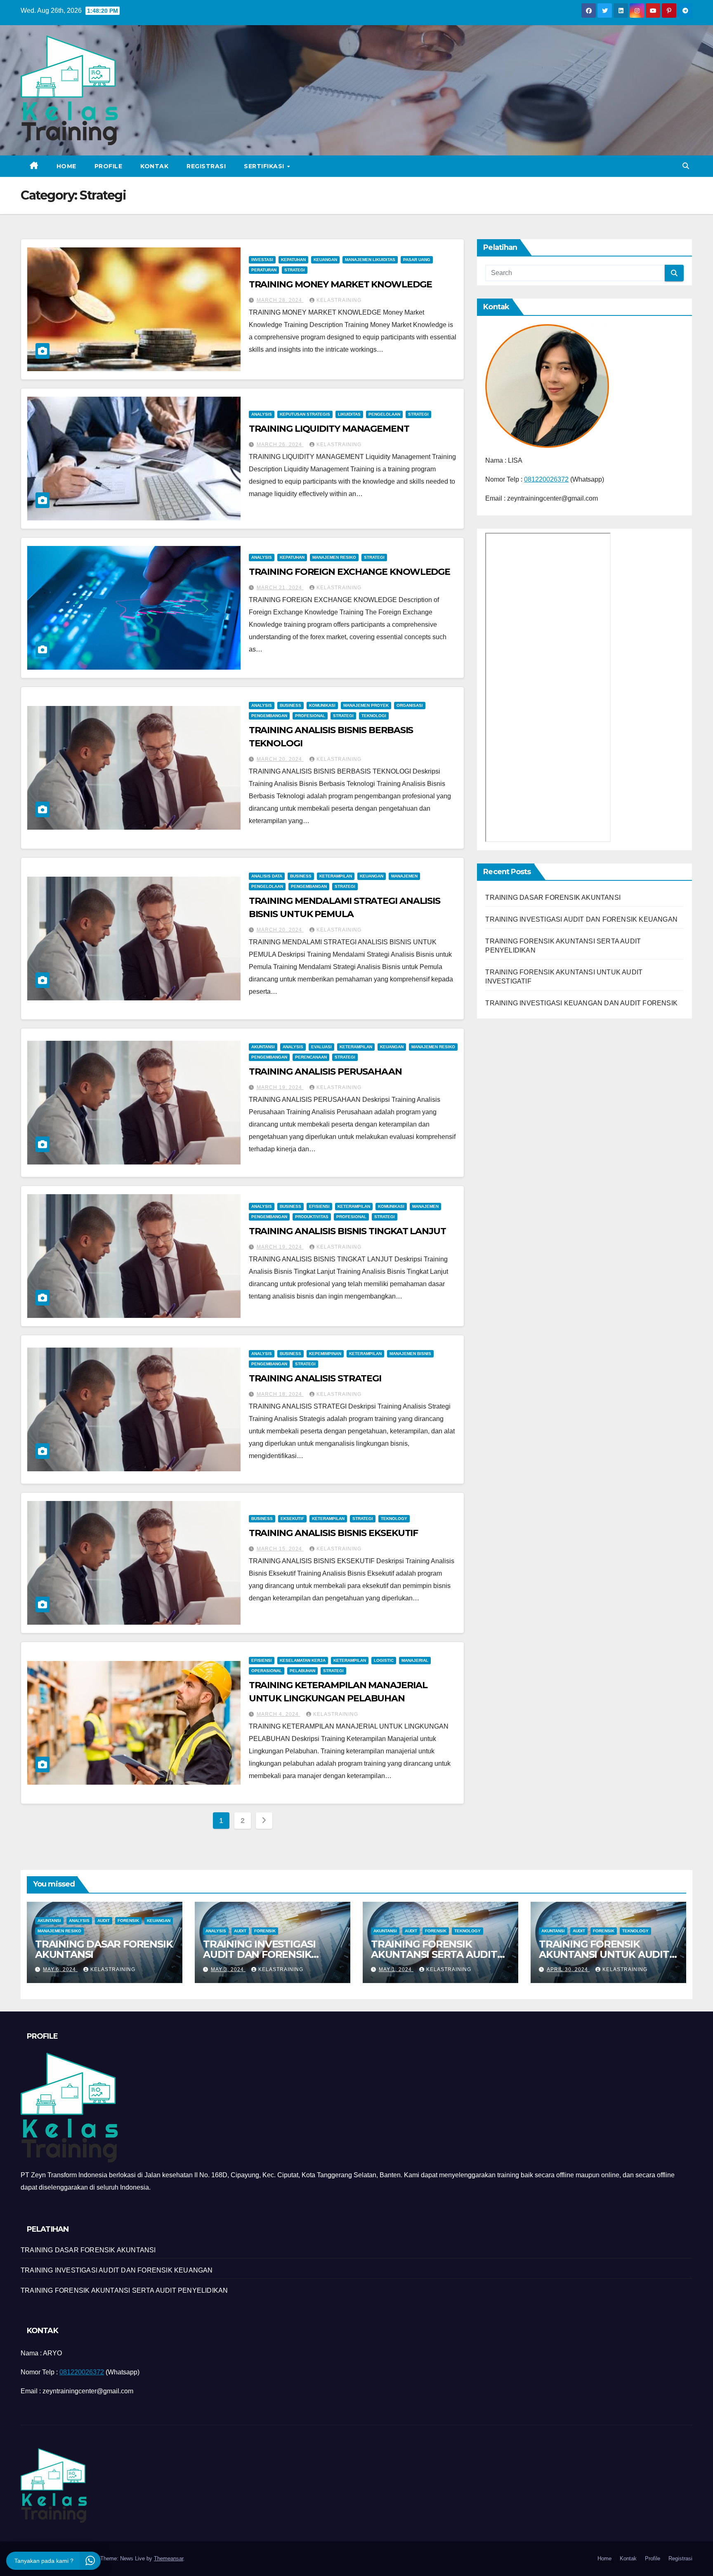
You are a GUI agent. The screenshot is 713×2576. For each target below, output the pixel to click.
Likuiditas (349, 414)
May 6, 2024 (60, 1969)
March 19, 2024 (280, 1087)
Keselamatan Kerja (303, 1660)
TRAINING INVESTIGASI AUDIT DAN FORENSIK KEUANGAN (581, 919)
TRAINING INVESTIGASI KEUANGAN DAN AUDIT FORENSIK (581, 1003)
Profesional (310, 716)
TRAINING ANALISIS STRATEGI (315, 1378)
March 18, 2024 (280, 1394)
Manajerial (415, 1660)
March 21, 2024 (280, 588)
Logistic (384, 1660)
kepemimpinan (325, 1354)
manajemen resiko (334, 557)
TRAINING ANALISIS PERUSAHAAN (325, 1072)
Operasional (267, 1671)
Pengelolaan (384, 414)
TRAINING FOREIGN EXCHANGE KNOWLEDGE (350, 572)
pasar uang (417, 260)
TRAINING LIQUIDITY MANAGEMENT (329, 429)
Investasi (262, 260)
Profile (109, 166)
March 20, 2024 (280, 759)
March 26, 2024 (280, 445)
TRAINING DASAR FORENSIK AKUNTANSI (553, 897)
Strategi (295, 270)
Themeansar (169, 2558)
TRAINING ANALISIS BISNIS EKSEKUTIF (334, 1533)
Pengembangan (269, 716)
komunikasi (322, 705)
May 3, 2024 (228, 1969)
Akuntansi (263, 1047)
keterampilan (336, 876)
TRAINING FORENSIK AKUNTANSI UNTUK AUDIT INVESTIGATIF (604, 1954)
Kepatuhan (293, 260)
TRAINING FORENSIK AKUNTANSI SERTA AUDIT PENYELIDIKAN (434, 1954)
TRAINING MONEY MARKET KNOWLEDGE (340, 284)
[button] (686, 166)
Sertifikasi (265, 166)
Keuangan (325, 260)
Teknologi (374, 716)
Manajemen (404, 876)
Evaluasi (321, 1047)
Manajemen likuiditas (370, 260)
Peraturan (264, 270)
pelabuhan (302, 1671)
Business (290, 705)
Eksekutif (292, 1519)
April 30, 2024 (568, 1969)
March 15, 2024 (280, 1549)
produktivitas (312, 1217)
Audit (104, 1921)
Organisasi (410, 705)
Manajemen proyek (366, 705)
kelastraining (339, 300)
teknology (394, 1519)
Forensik (128, 1921)
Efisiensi (319, 1206)
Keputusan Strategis (305, 414)
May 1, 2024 (396, 1969)
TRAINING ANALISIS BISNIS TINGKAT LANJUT (347, 1231)
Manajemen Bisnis (410, 1354)
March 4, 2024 (279, 1714)
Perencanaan (311, 1057)
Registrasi (206, 166)
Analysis (262, 414)
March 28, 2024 (280, 300)
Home (66, 166)
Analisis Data (267, 876)
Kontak (154, 166)
